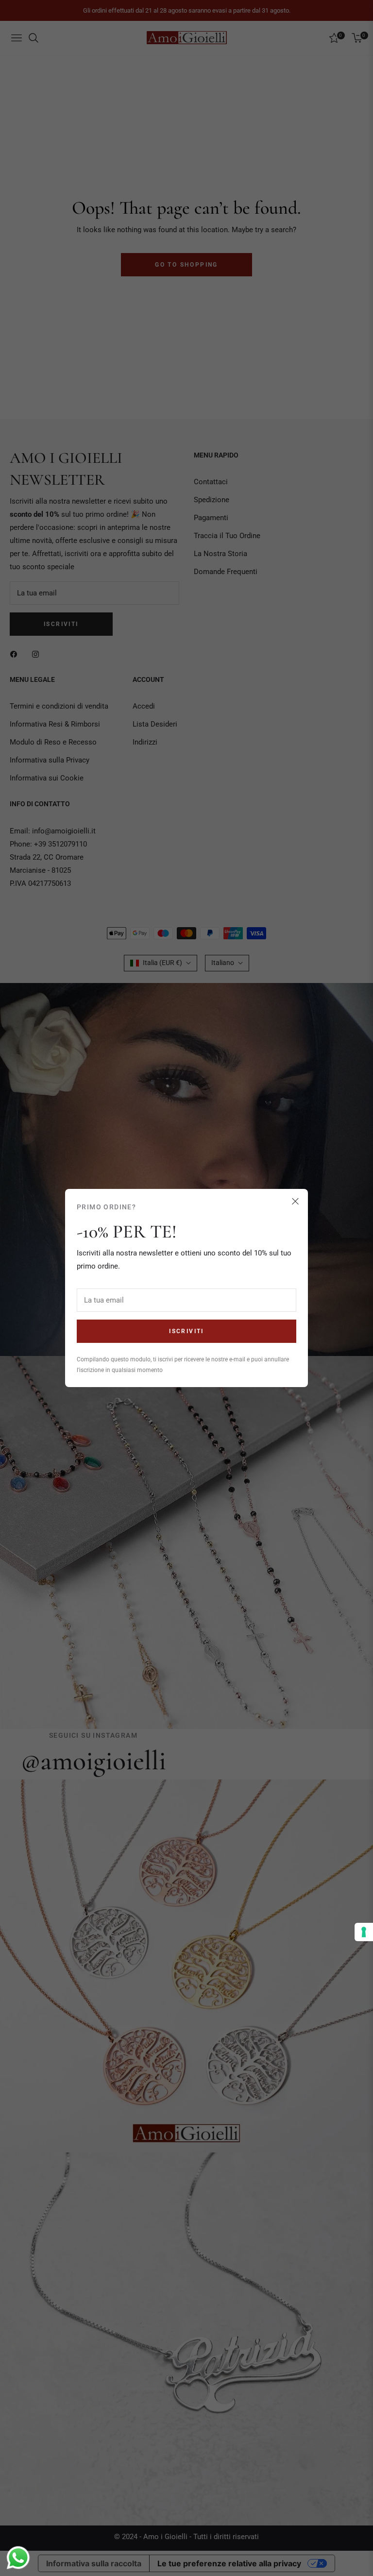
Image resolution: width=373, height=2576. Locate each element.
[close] (295, 1202)
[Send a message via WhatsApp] (18, 2558)
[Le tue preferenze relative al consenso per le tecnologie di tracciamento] (364, 1932)
